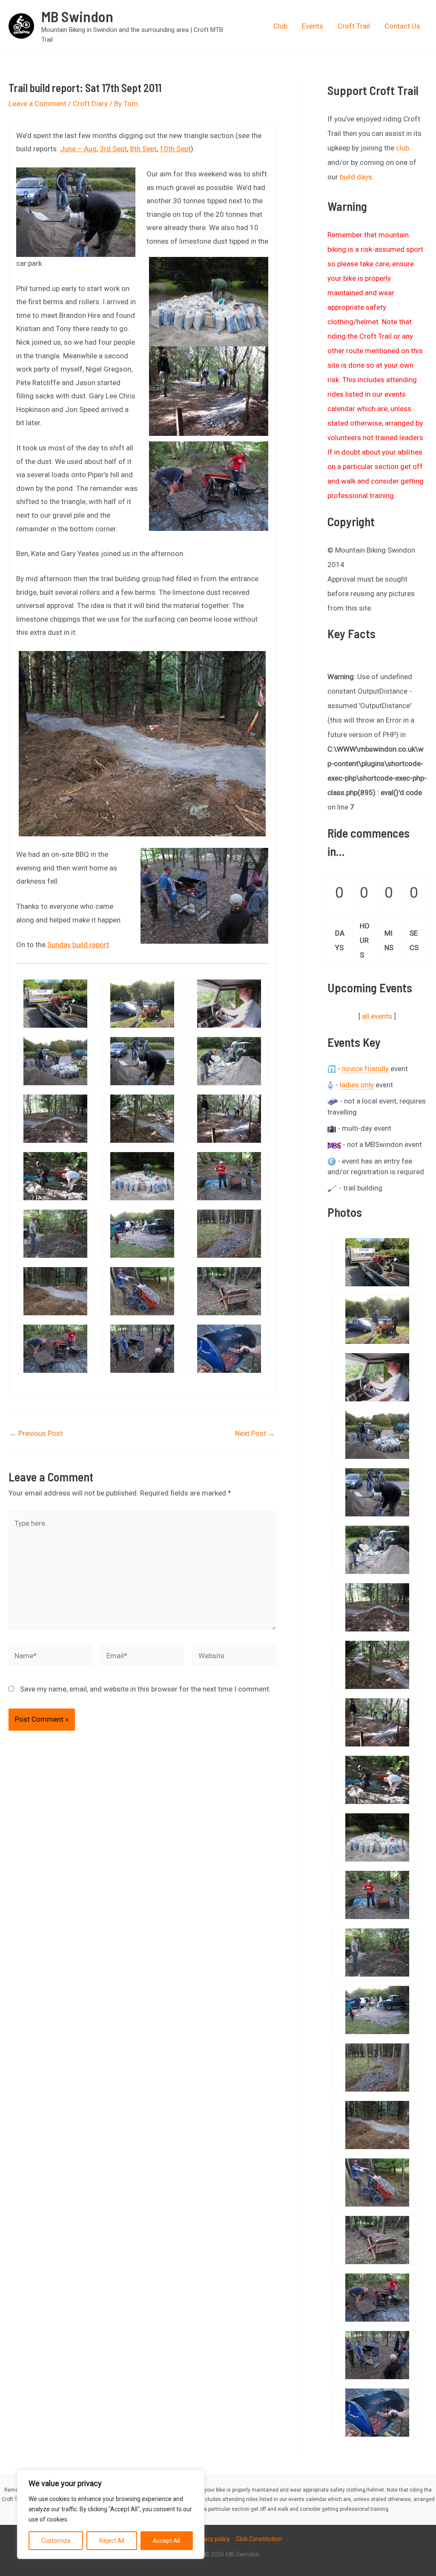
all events (377, 1016)
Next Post (255, 1434)
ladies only (357, 1085)
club (403, 148)
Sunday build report (78, 945)
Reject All (112, 2541)
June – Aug (78, 149)
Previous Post (36, 1434)
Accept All (166, 2541)
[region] (111, 2514)
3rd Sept (113, 149)
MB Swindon (77, 16)
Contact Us (402, 26)
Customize (56, 2541)
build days (356, 177)
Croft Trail (354, 26)
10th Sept (175, 149)
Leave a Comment (37, 104)
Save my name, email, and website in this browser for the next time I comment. (145, 1689)
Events (313, 26)
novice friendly (365, 1069)
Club (280, 26)
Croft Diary (90, 104)
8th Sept (143, 149)
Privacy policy (212, 2539)
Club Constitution (259, 2539)
